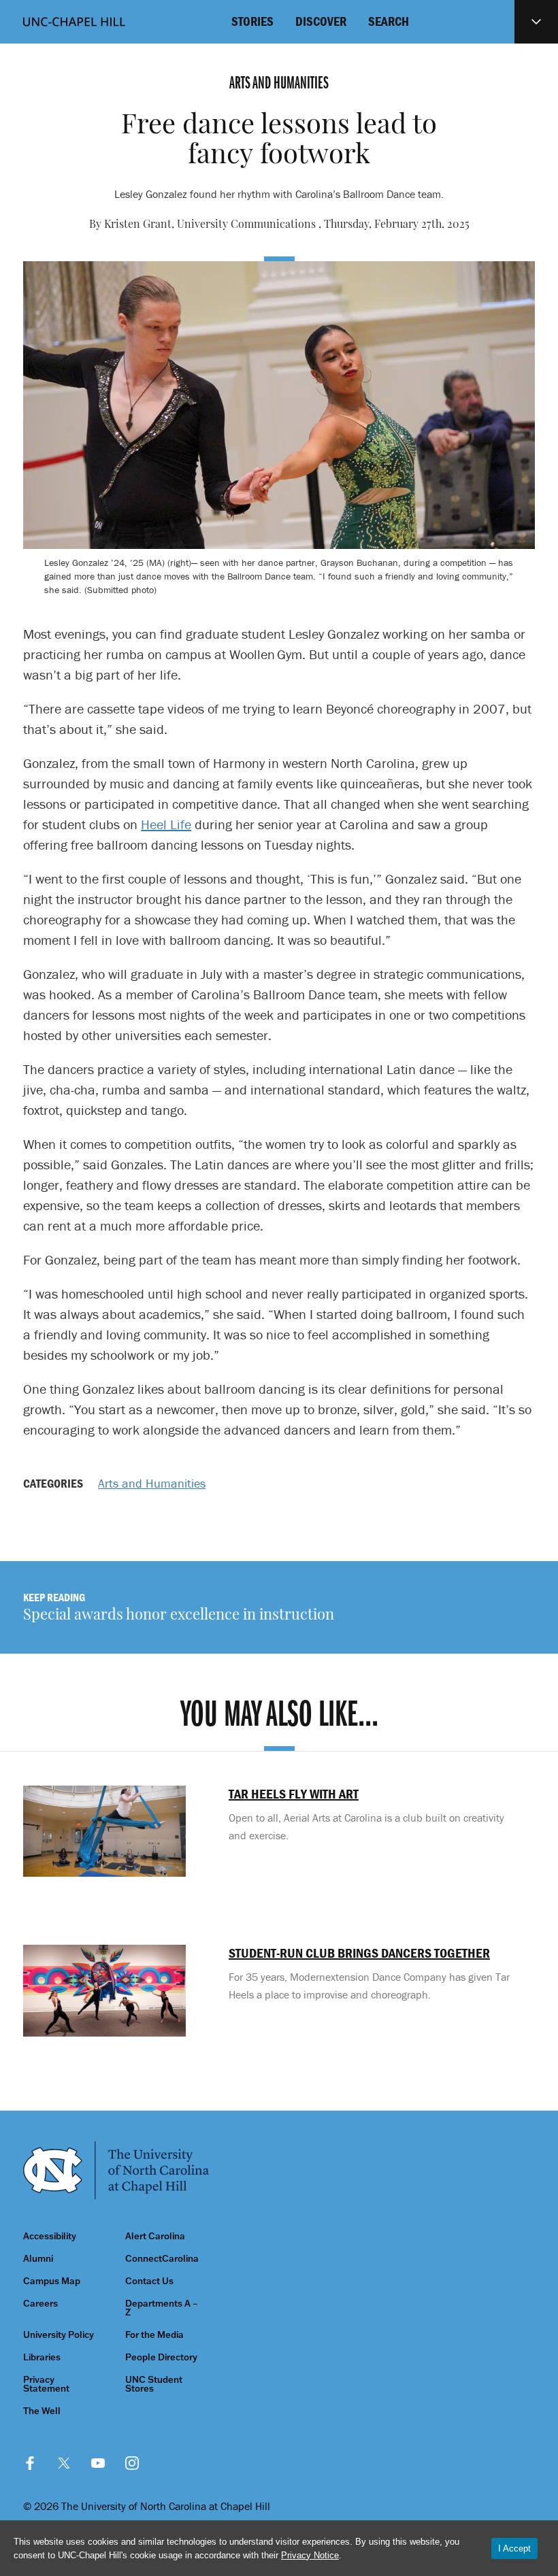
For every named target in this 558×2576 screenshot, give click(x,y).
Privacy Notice (310, 2555)
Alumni (38, 2259)
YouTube (98, 2463)
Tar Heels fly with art (294, 1794)
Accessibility (50, 2236)
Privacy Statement (46, 2384)
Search (389, 21)
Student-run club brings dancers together (359, 1953)
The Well (42, 2411)
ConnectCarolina (162, 2259)
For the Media (154, 2335)
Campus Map (52, 2281)
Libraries (42, 2357)
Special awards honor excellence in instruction (179, 1616)
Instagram (132, 2463)
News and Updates (536, 22)
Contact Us (149, 2281)
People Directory (161, 2357)
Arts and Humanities (152, 1483)
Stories (252, 21)
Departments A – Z (162, 2308)
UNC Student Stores (154, 2384)
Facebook (30, 2463)
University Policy (59, 2335)
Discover (321, 21)
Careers (40, 2304)
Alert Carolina (155, 2236)
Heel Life (166, 824)
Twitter (64, 2463)
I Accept (514, 2548)
